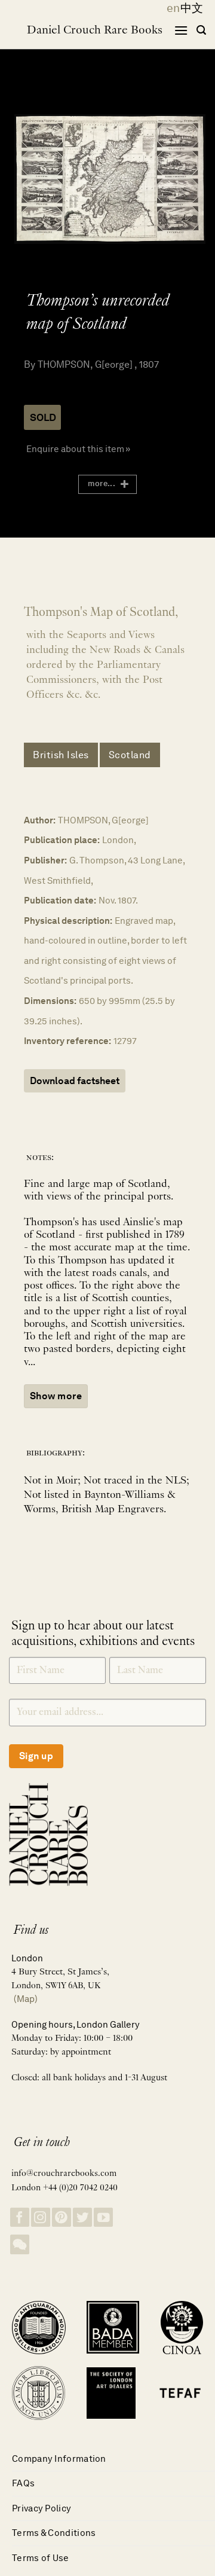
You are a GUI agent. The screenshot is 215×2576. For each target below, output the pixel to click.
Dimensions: (50, 1001)
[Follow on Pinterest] (62, 2218)
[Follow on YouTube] (103, 2218)
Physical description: (68, 921)
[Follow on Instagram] (41, 2218)
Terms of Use (41, 2558)
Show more (56, 1396)
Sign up (36, 1756)
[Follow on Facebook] (20, 2218)
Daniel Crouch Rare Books (95, 30)
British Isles (61, 755)
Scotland (130, 755)
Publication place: (62, 840)
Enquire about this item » (78, 449)
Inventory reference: (67, 1041)
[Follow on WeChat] (20, 2244)
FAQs (23, 2483)
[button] (181, 30)
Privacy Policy (42, 2508)
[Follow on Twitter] (82, 2218)
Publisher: (45, 860)
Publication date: (60, 900)
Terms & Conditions (54, 2533)
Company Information (59, 2459)
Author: (40, 820)
